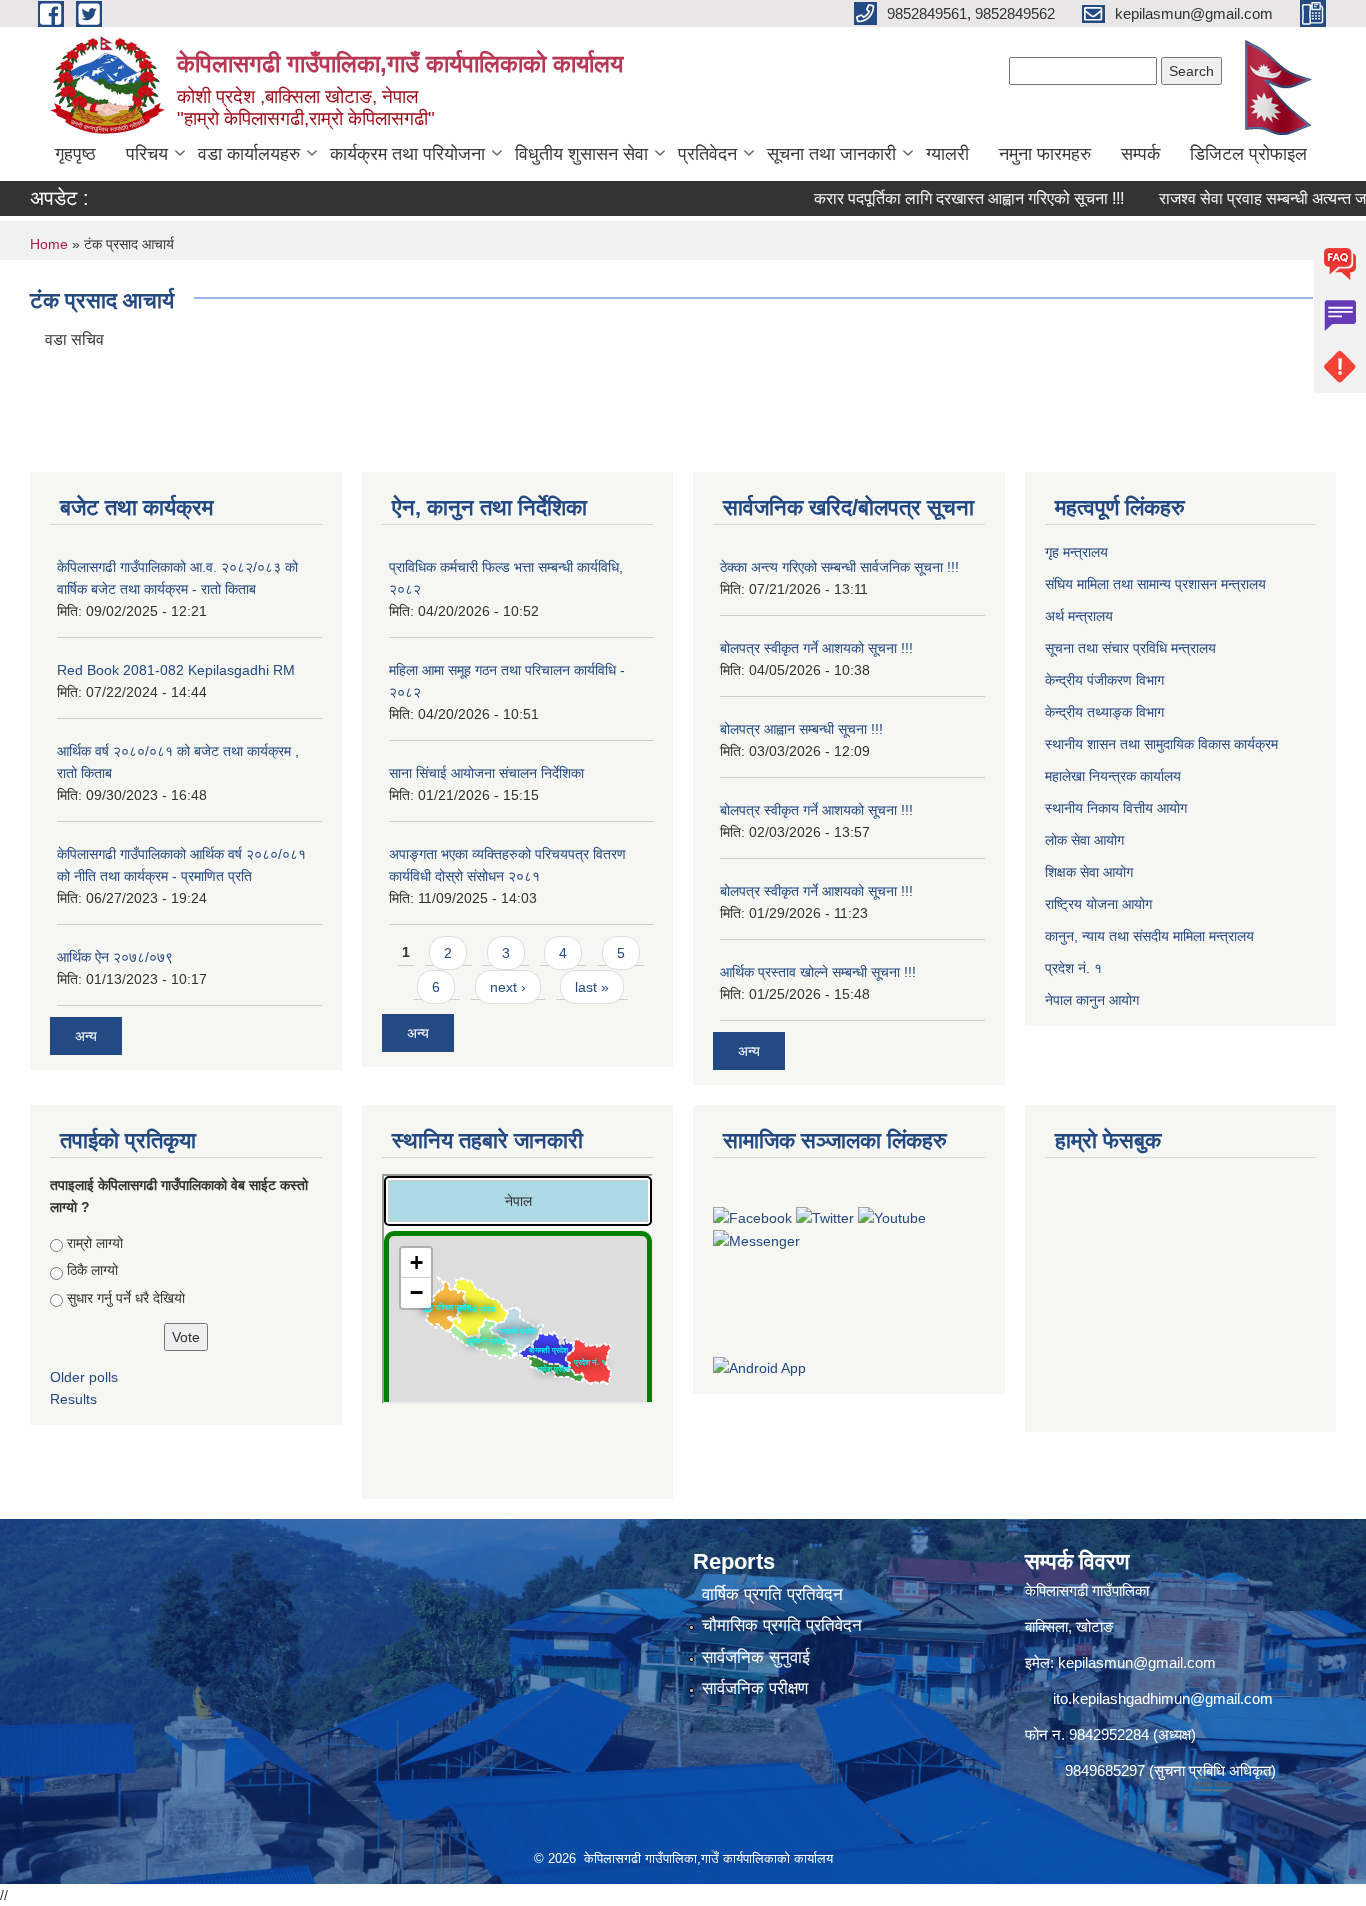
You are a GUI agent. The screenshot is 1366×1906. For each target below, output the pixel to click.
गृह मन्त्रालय (1078, 552)
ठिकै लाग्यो (92, 1270)
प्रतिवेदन (707, 154)
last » (592, 987)
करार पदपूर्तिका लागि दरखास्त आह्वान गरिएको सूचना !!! (934, 198)
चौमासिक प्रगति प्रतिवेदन (782, 1625)
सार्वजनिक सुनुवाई (756, 1657)
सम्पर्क (1140, 154)
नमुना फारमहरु (1045, 154)
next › (508, 987)
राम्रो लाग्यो (95, 1243)
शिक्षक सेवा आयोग (1091, 872)
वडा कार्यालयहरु (249, 154)
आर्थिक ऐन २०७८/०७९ (115, 957)
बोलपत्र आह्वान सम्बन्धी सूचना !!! (801, 729)
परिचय (147, 154)
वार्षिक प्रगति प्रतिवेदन (772, 1594)
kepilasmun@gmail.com (1137, 1662)
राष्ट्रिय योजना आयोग (1100, 904)
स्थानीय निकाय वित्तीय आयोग (1118, 808)
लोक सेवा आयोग (1086, 840)
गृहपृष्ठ (75, 154)
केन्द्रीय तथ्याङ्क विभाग (1104, 712)
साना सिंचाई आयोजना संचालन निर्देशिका (486, 773)
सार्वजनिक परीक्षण (755, 1688)
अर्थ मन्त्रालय (1081, 616)
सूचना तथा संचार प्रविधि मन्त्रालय (1132, 648)
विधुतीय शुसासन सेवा (581, 154)
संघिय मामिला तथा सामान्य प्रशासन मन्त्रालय (1157, 584)
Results (73, 1399)
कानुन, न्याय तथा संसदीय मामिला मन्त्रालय (1149, 936)
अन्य (86, 1036)
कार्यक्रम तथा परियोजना (407, 154)
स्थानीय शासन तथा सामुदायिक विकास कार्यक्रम (1163, 744)
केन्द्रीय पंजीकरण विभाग (1106, 680)
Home (49, 244)
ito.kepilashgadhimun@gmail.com (1163, 1698)
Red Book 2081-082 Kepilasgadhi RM (176, 670)
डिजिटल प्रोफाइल (1248, 154)
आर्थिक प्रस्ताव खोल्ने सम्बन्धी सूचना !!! (818, 972)
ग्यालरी (947, 154)
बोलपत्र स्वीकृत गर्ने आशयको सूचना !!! (816, 648)
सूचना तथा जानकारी (831, 154)
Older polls (84, 1377)
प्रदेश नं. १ (1075, 968)
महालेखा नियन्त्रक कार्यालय (1115, 776)
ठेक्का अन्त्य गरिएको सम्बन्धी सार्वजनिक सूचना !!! (839, 567)
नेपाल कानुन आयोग (1094, 1000)
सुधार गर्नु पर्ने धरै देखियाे (126, 1298)
